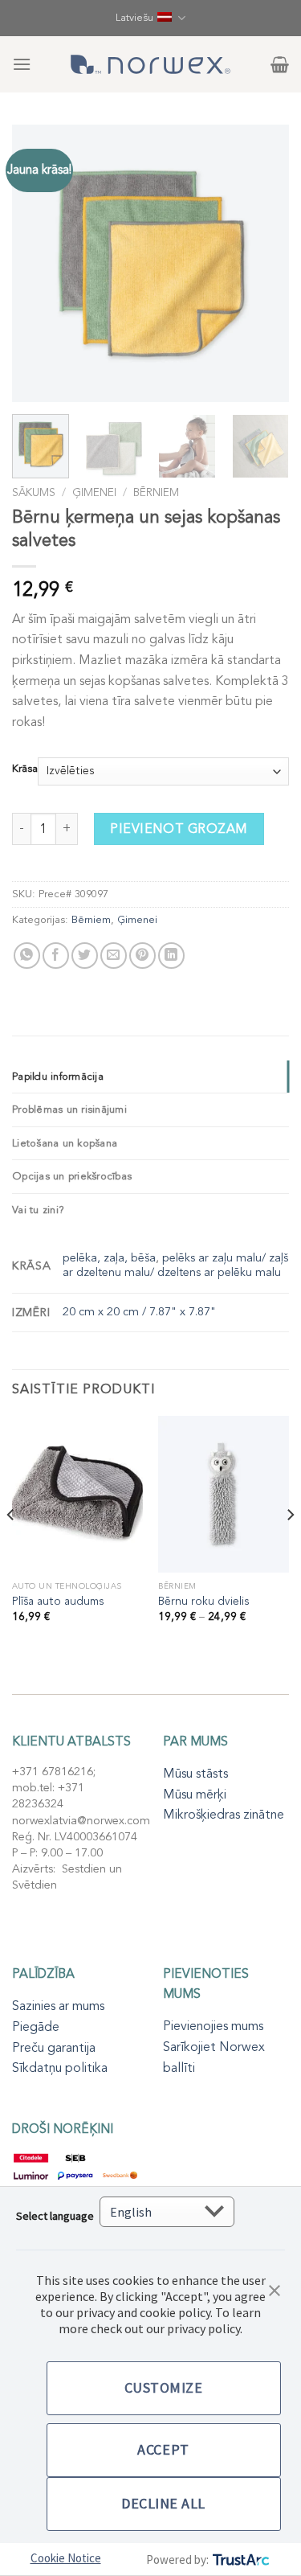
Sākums (34, 492)
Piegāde (36, 2027)
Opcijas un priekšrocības (72, 1176)
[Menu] (22, 64)
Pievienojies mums (213, 2026)
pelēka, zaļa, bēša (109, 1258)
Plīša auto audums (58, 1602)
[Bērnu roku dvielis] (224, 1494)
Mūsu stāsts (195, 1774)
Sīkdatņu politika (60, 2068)
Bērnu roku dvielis (203, 1602)
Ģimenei (94, 492)
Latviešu (134, 18)
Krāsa (25, 769)
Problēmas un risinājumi (69, 1110)
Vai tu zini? (38, 1210)
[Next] (263, 263)
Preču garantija (54, 2048)
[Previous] (38, 263)
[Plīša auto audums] (77, 1494)
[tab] (150, 1077)
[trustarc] (240, 2560)
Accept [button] (163, 2449)
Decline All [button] (163, 2503)
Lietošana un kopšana (65, 1143)
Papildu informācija (58, 1077)
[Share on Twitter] (85, 956)
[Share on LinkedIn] (171, 956)
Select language (55, 2216)
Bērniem (156, 492)
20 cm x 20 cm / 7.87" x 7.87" (139, 1312)
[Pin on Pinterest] (142, 956)
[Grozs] (280, 64)
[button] (275, 2289)
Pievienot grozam (179, 829)
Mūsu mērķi (195, 1795)
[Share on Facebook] (56, 956)
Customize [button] (164, 2387)
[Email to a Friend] (114, 956)
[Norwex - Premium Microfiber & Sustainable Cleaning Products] (151, 64)
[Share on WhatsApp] (27, 956)
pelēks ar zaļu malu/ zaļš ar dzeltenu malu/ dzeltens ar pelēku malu (175, 1265)
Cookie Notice (66, 2558)
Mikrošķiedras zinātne (224, 1815)
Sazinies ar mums (58, 2006)
